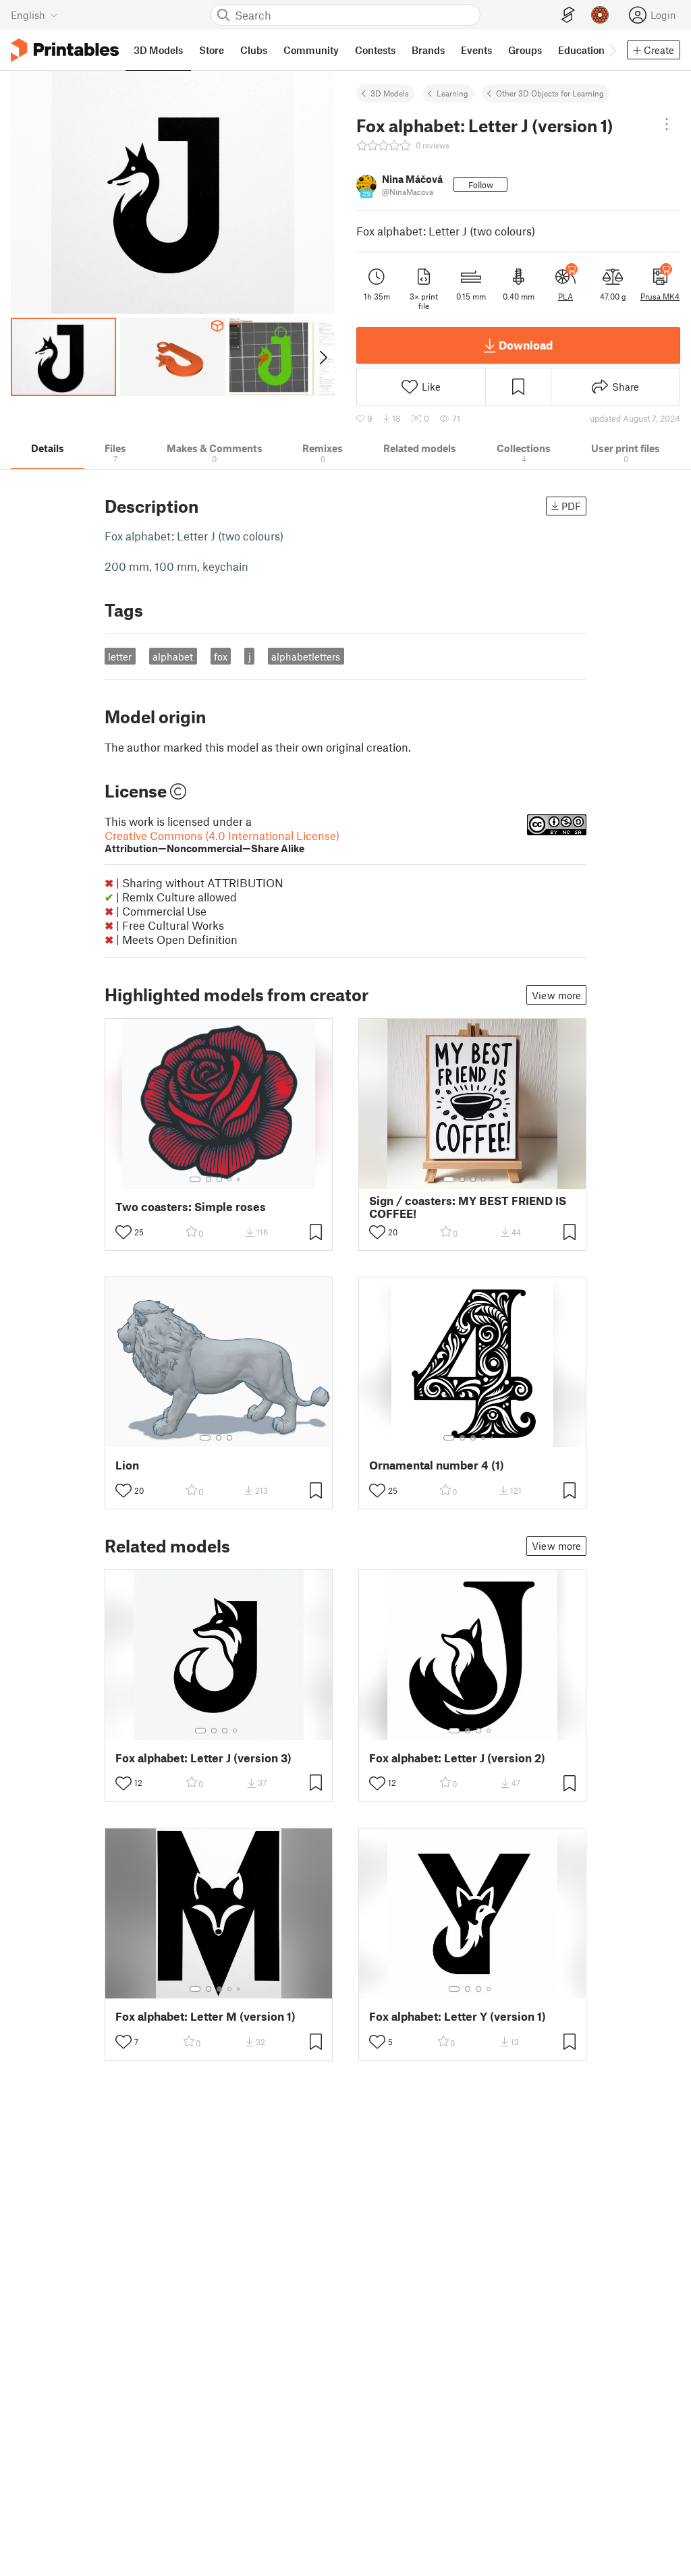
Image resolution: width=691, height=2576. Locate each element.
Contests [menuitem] (375, 50)
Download (526, 345)
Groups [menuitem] (525, 50)
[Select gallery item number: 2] (209, 1179)
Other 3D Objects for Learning (550, 93)
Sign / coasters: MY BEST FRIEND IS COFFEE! (468, 1207)
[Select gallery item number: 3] (219, 1179)
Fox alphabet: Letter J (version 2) (457, 1758)
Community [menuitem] (311, 50)
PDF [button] (571, 506)
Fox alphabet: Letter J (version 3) (203, 1758)
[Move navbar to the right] (612, 50)
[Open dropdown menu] (667, 124)
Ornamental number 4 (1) (437, 1465)
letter (120, 656)
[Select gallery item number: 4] (230, 1179)
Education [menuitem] (581, 50)
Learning (452, 93)
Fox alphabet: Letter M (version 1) (205, 2016)
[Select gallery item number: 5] (240, 1179)
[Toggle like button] (123, 1232)
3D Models (390, 93)
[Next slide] (322, 357)
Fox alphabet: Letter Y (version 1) (458, 2016)
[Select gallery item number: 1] (195, 1179)
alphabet (173, 656)
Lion (127, 1465)
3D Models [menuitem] (158, 50)
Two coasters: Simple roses (191, 1207)
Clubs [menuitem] (254, 50)
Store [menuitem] (212, 50)
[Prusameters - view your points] (600, 15)
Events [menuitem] (476, 50)
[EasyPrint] (568, 15)
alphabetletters (306, 656)
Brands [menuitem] (428, 50)
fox (221, 656)
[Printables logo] (65, 50)
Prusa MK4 (660, 296)
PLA (565, 296)
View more (556, 995)
